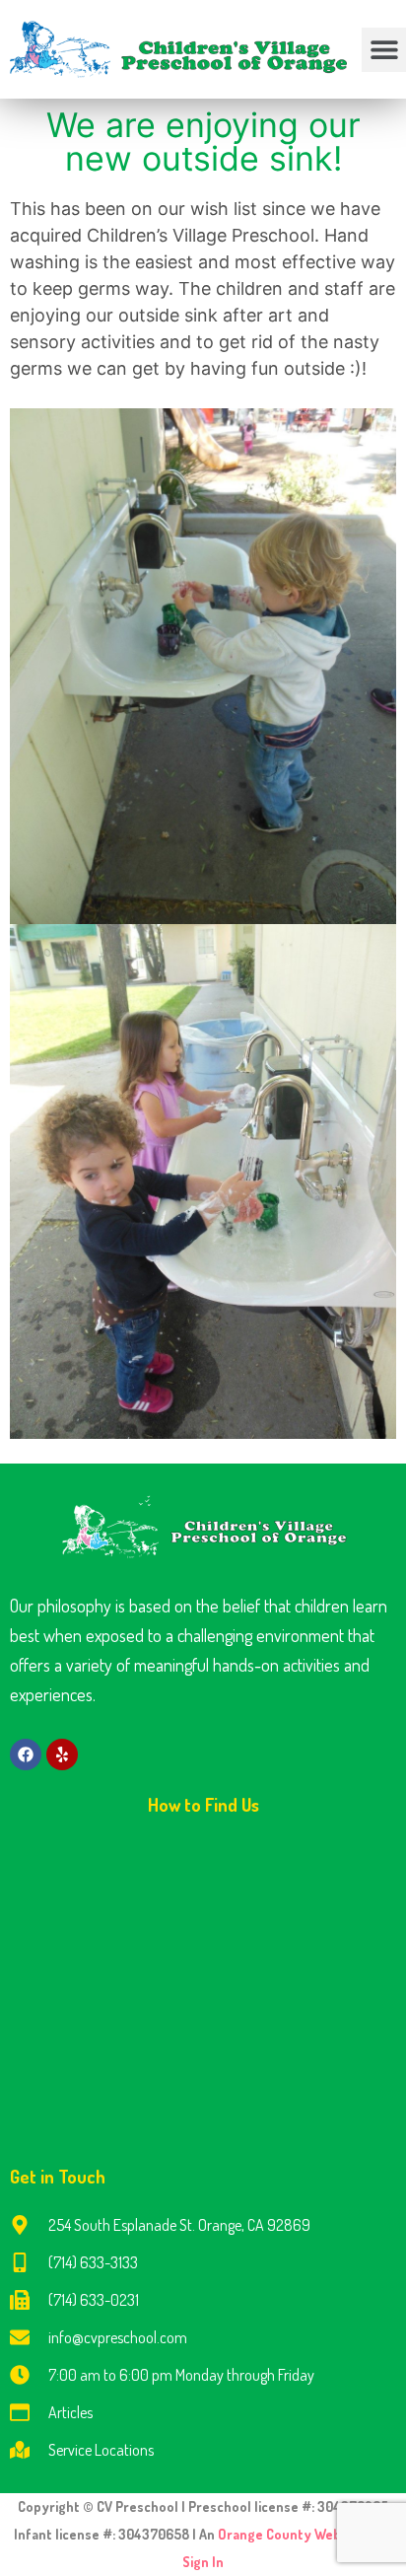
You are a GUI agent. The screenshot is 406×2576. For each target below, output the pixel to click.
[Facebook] (26, 1754)
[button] (384, 50)
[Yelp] (62, 1754)
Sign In (203, 2562)
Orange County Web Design (304, 2534)
